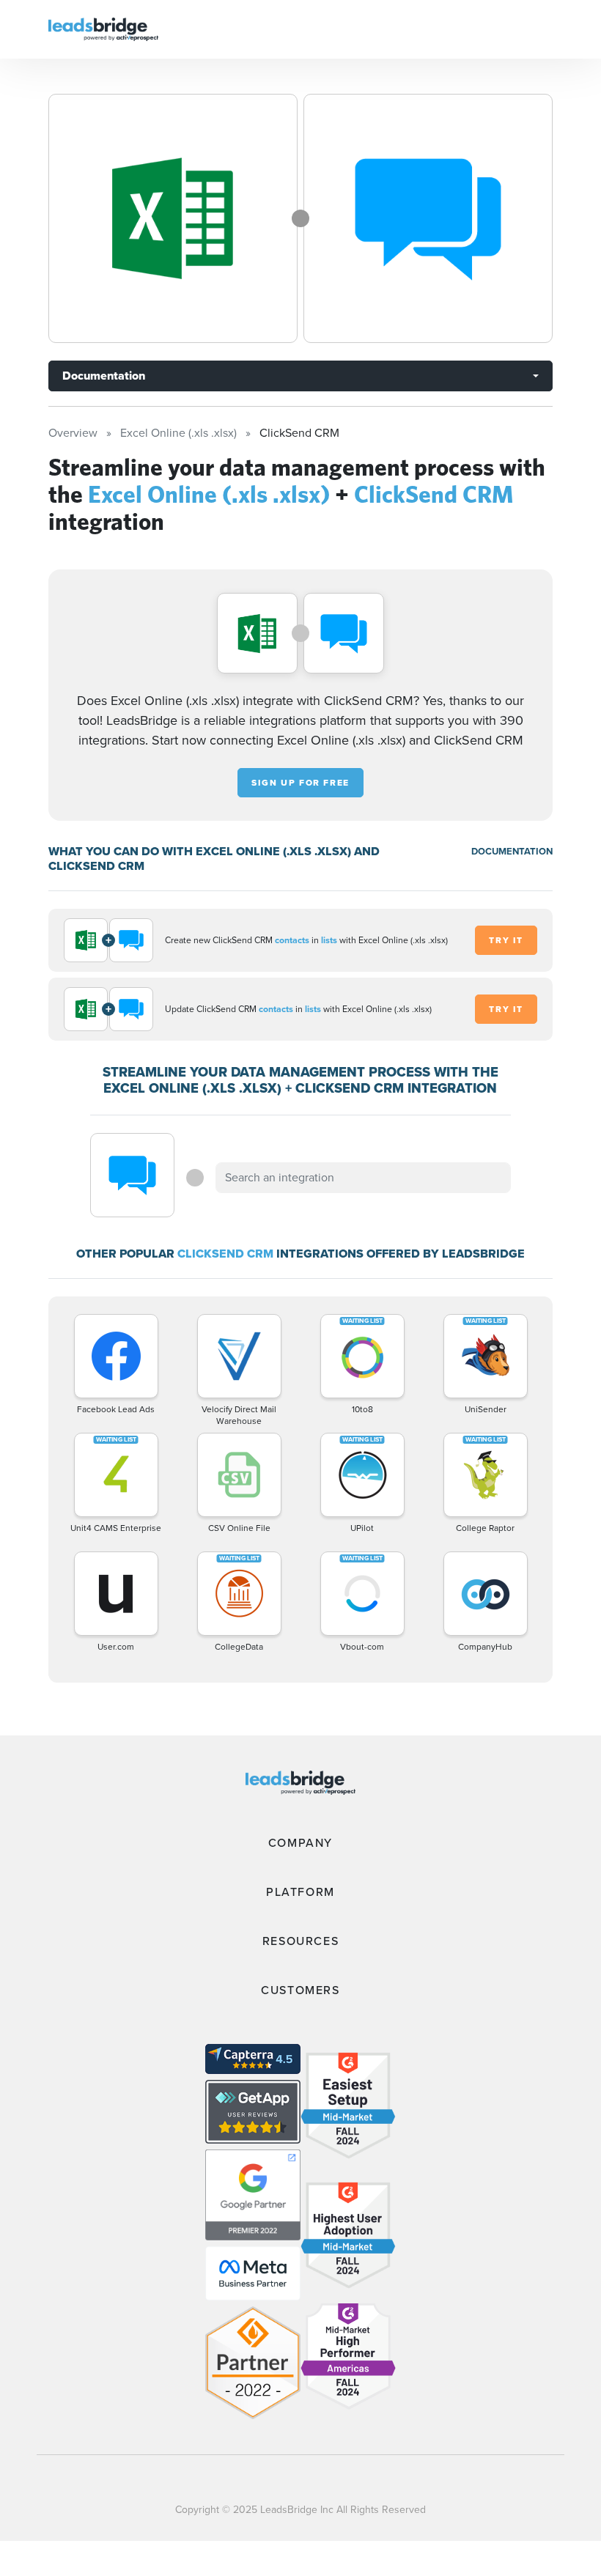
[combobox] (363, 1178)
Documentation (104, 376)
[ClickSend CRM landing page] (428, 218)
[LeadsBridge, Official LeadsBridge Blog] (103, 28)
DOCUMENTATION (512, 851)
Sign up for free (300, 783)
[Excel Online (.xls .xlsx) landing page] (173, 218)
